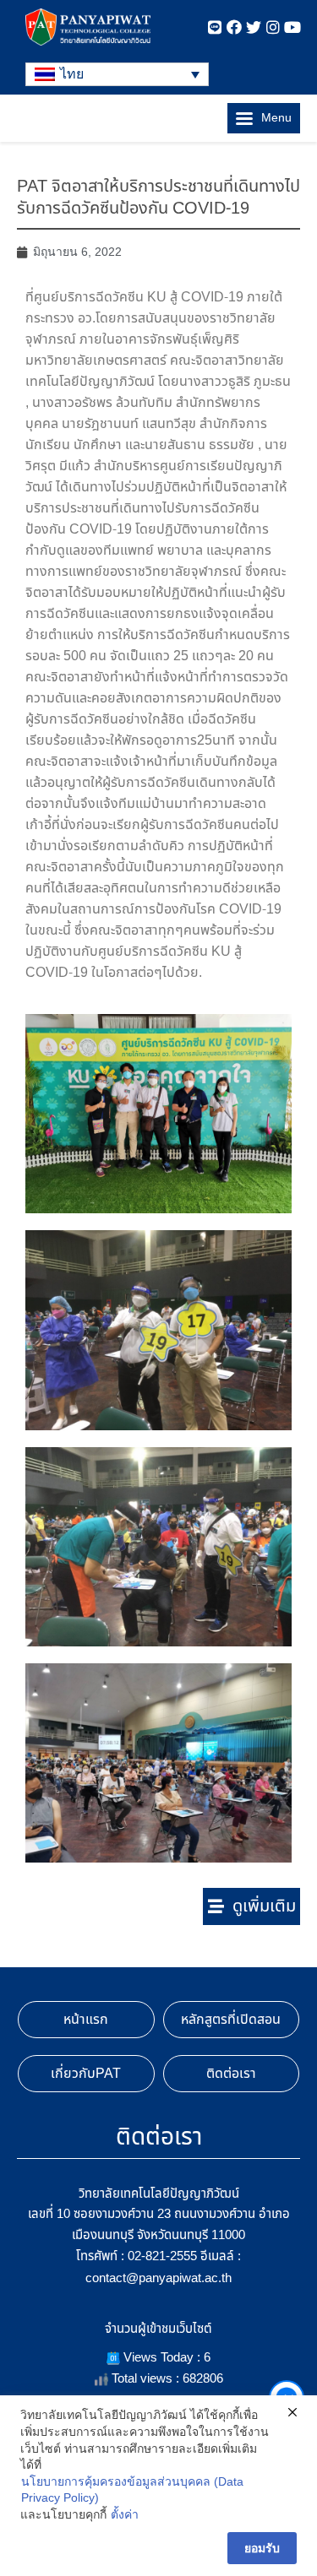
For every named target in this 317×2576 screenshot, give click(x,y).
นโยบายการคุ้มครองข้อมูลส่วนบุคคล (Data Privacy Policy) (132, 2490)
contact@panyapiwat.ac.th (158, 2278)
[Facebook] (234, 27)
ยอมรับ (262, 2548)
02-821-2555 (162, 2256)
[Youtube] (292, 27)
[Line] (215, 27)
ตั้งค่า (125, 2514)
